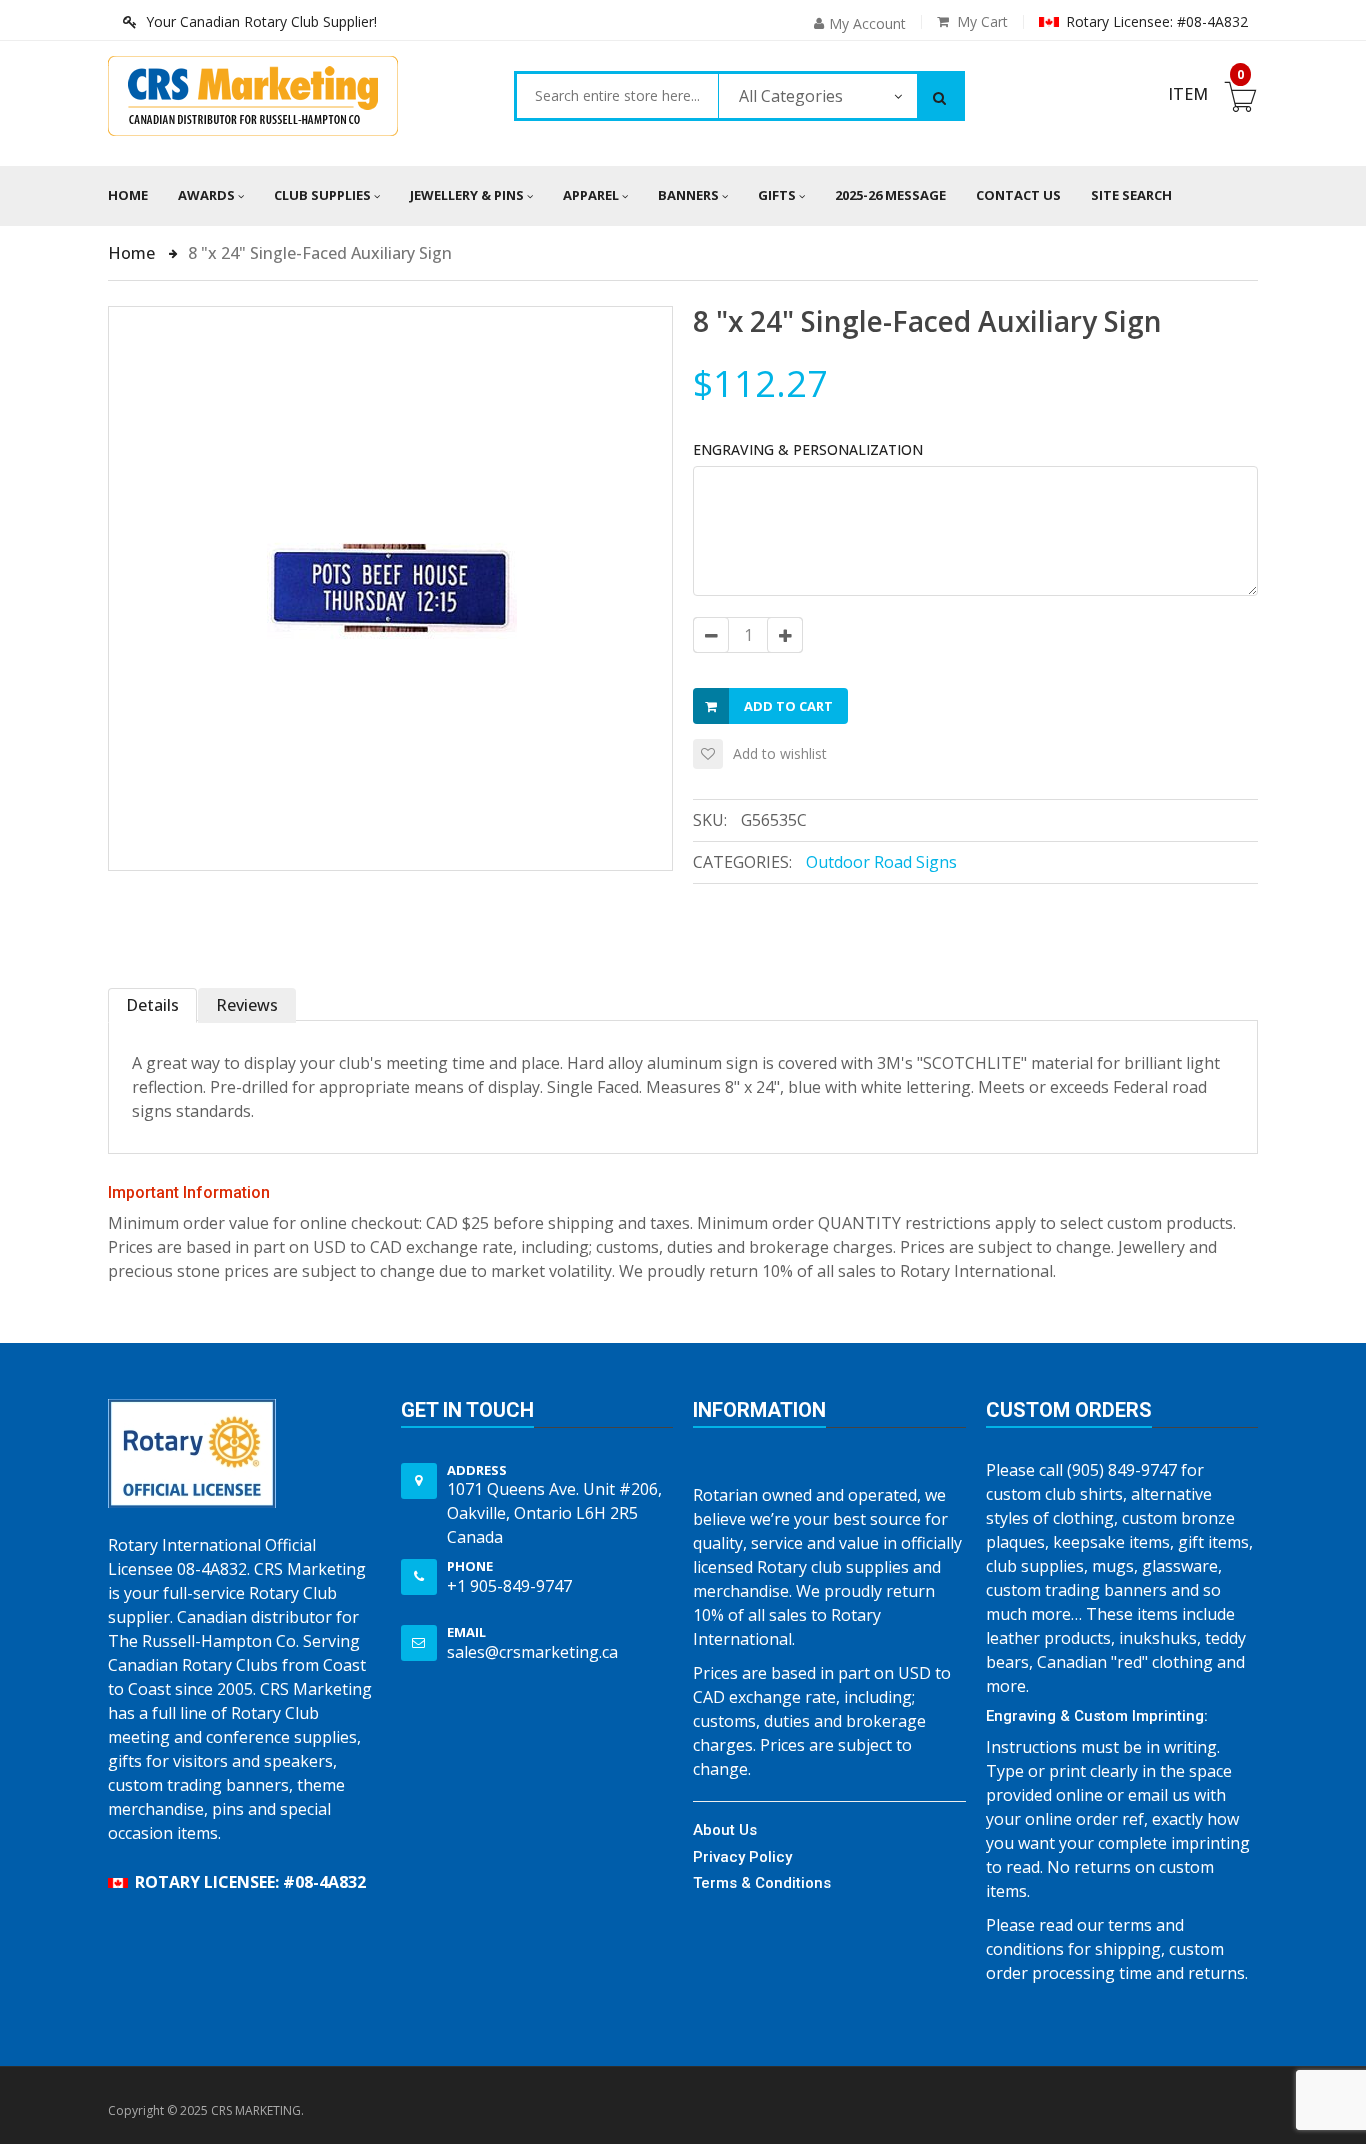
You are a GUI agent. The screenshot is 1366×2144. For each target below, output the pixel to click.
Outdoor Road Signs (881, 862)
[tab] (153, 1006)
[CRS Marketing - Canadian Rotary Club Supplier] (253, 96)
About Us (725, 1830)
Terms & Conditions (762, 1883)
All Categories (791, 96)
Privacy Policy (742, 1857)
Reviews (247, 1005)
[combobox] (617, 96)
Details (152, 1005)
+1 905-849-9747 (509, 1586)
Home (128, 195)
